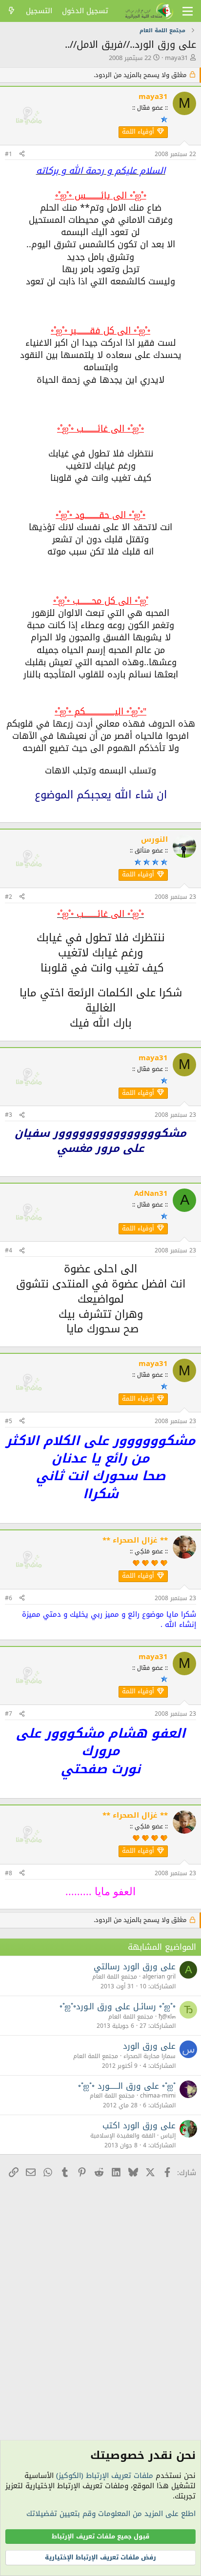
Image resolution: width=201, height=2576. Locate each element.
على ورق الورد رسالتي (135, 1966)
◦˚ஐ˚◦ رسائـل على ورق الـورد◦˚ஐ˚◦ (118, 2006)
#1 (9, 154)
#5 (9, 1421)
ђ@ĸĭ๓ (167, 2017)
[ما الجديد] (11, 11)
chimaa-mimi (158, 2096)
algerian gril (159, 1977)
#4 (9, 1250)
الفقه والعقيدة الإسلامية (123, 2136)
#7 (9, 1714)
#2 (9, 897)
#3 (9, 1115)
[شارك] (22, 154)
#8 (9, 1873)
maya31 (176, 58)
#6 (9, 1598)
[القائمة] (188, 11)
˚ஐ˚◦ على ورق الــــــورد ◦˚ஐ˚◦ (127, 2086)
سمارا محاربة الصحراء (150, 2056)
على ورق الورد (149, 2046)
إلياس (168, 2136)
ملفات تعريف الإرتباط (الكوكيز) (105, 2476)
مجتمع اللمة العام (115, 1977)
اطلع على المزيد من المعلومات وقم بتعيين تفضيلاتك (111, 2514)
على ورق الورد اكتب (139, 2125)
